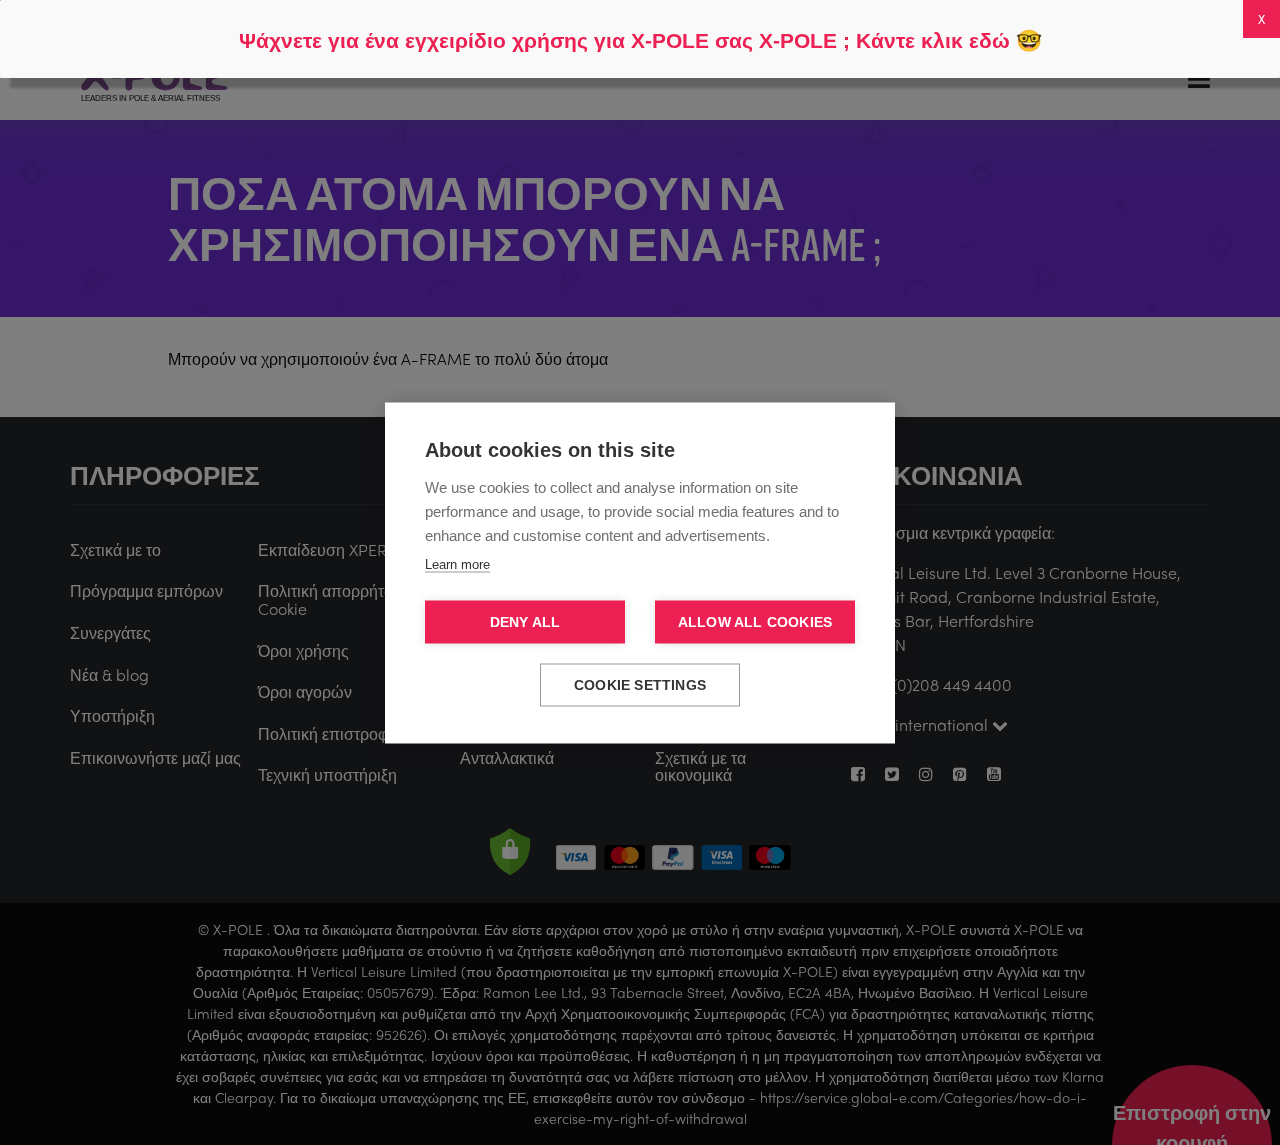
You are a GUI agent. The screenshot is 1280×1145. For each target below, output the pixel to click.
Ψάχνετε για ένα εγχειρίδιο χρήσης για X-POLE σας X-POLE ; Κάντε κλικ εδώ (624, 40)
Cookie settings (640, 684)
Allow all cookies (755, 621)
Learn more (457, 563)
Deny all (525, 621)
